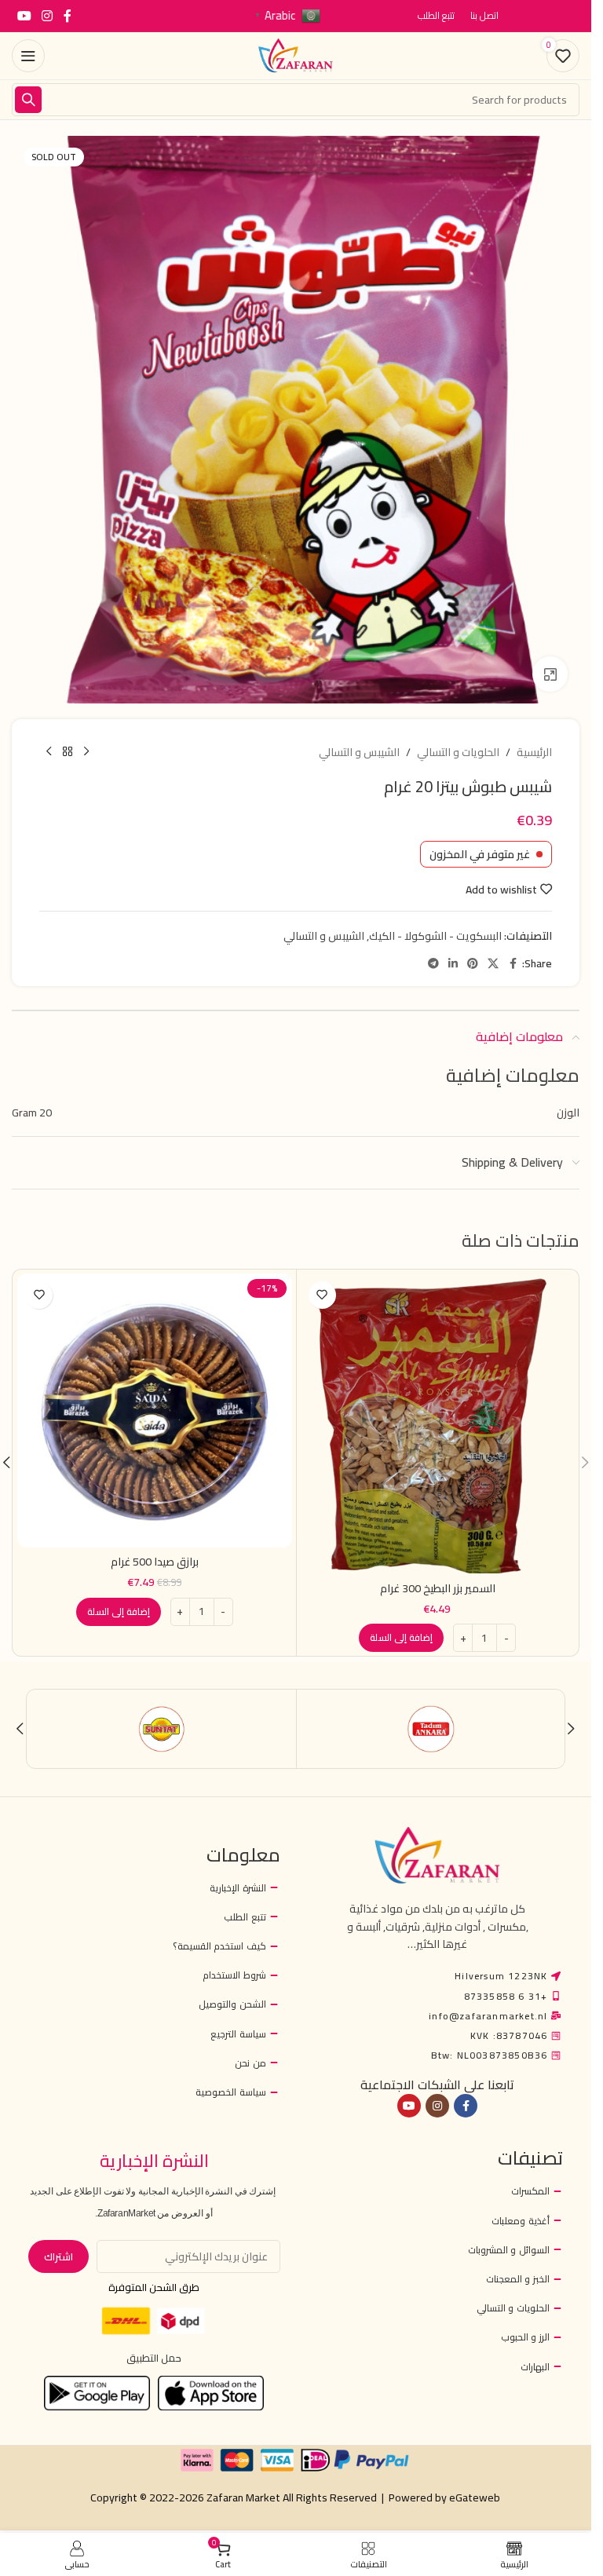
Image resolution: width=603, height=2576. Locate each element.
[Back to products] (68, 752)
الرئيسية (534, 752)
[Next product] (49, 752)
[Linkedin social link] (453, 964)
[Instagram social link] (47, 16)
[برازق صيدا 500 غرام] (155, 1411)
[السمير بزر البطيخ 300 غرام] (438, 1424)
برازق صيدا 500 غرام (155, 1562)
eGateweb (475, 2497)
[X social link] (493, 964)
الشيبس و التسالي (359, 752)
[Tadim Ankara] (431, 1729)
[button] (401, 1638)
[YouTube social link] (24, 16)
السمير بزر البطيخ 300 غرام (438, 1588)
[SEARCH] (28, 100)
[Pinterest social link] (473, 964)
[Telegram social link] (433, 964)
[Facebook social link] (68, 16)
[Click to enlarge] (550, 674)
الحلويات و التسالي (458, 752)
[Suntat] (162, 1729)
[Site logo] (296, 55)
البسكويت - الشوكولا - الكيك (435, 936)
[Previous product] (86, 752)
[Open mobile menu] (28, 56)
